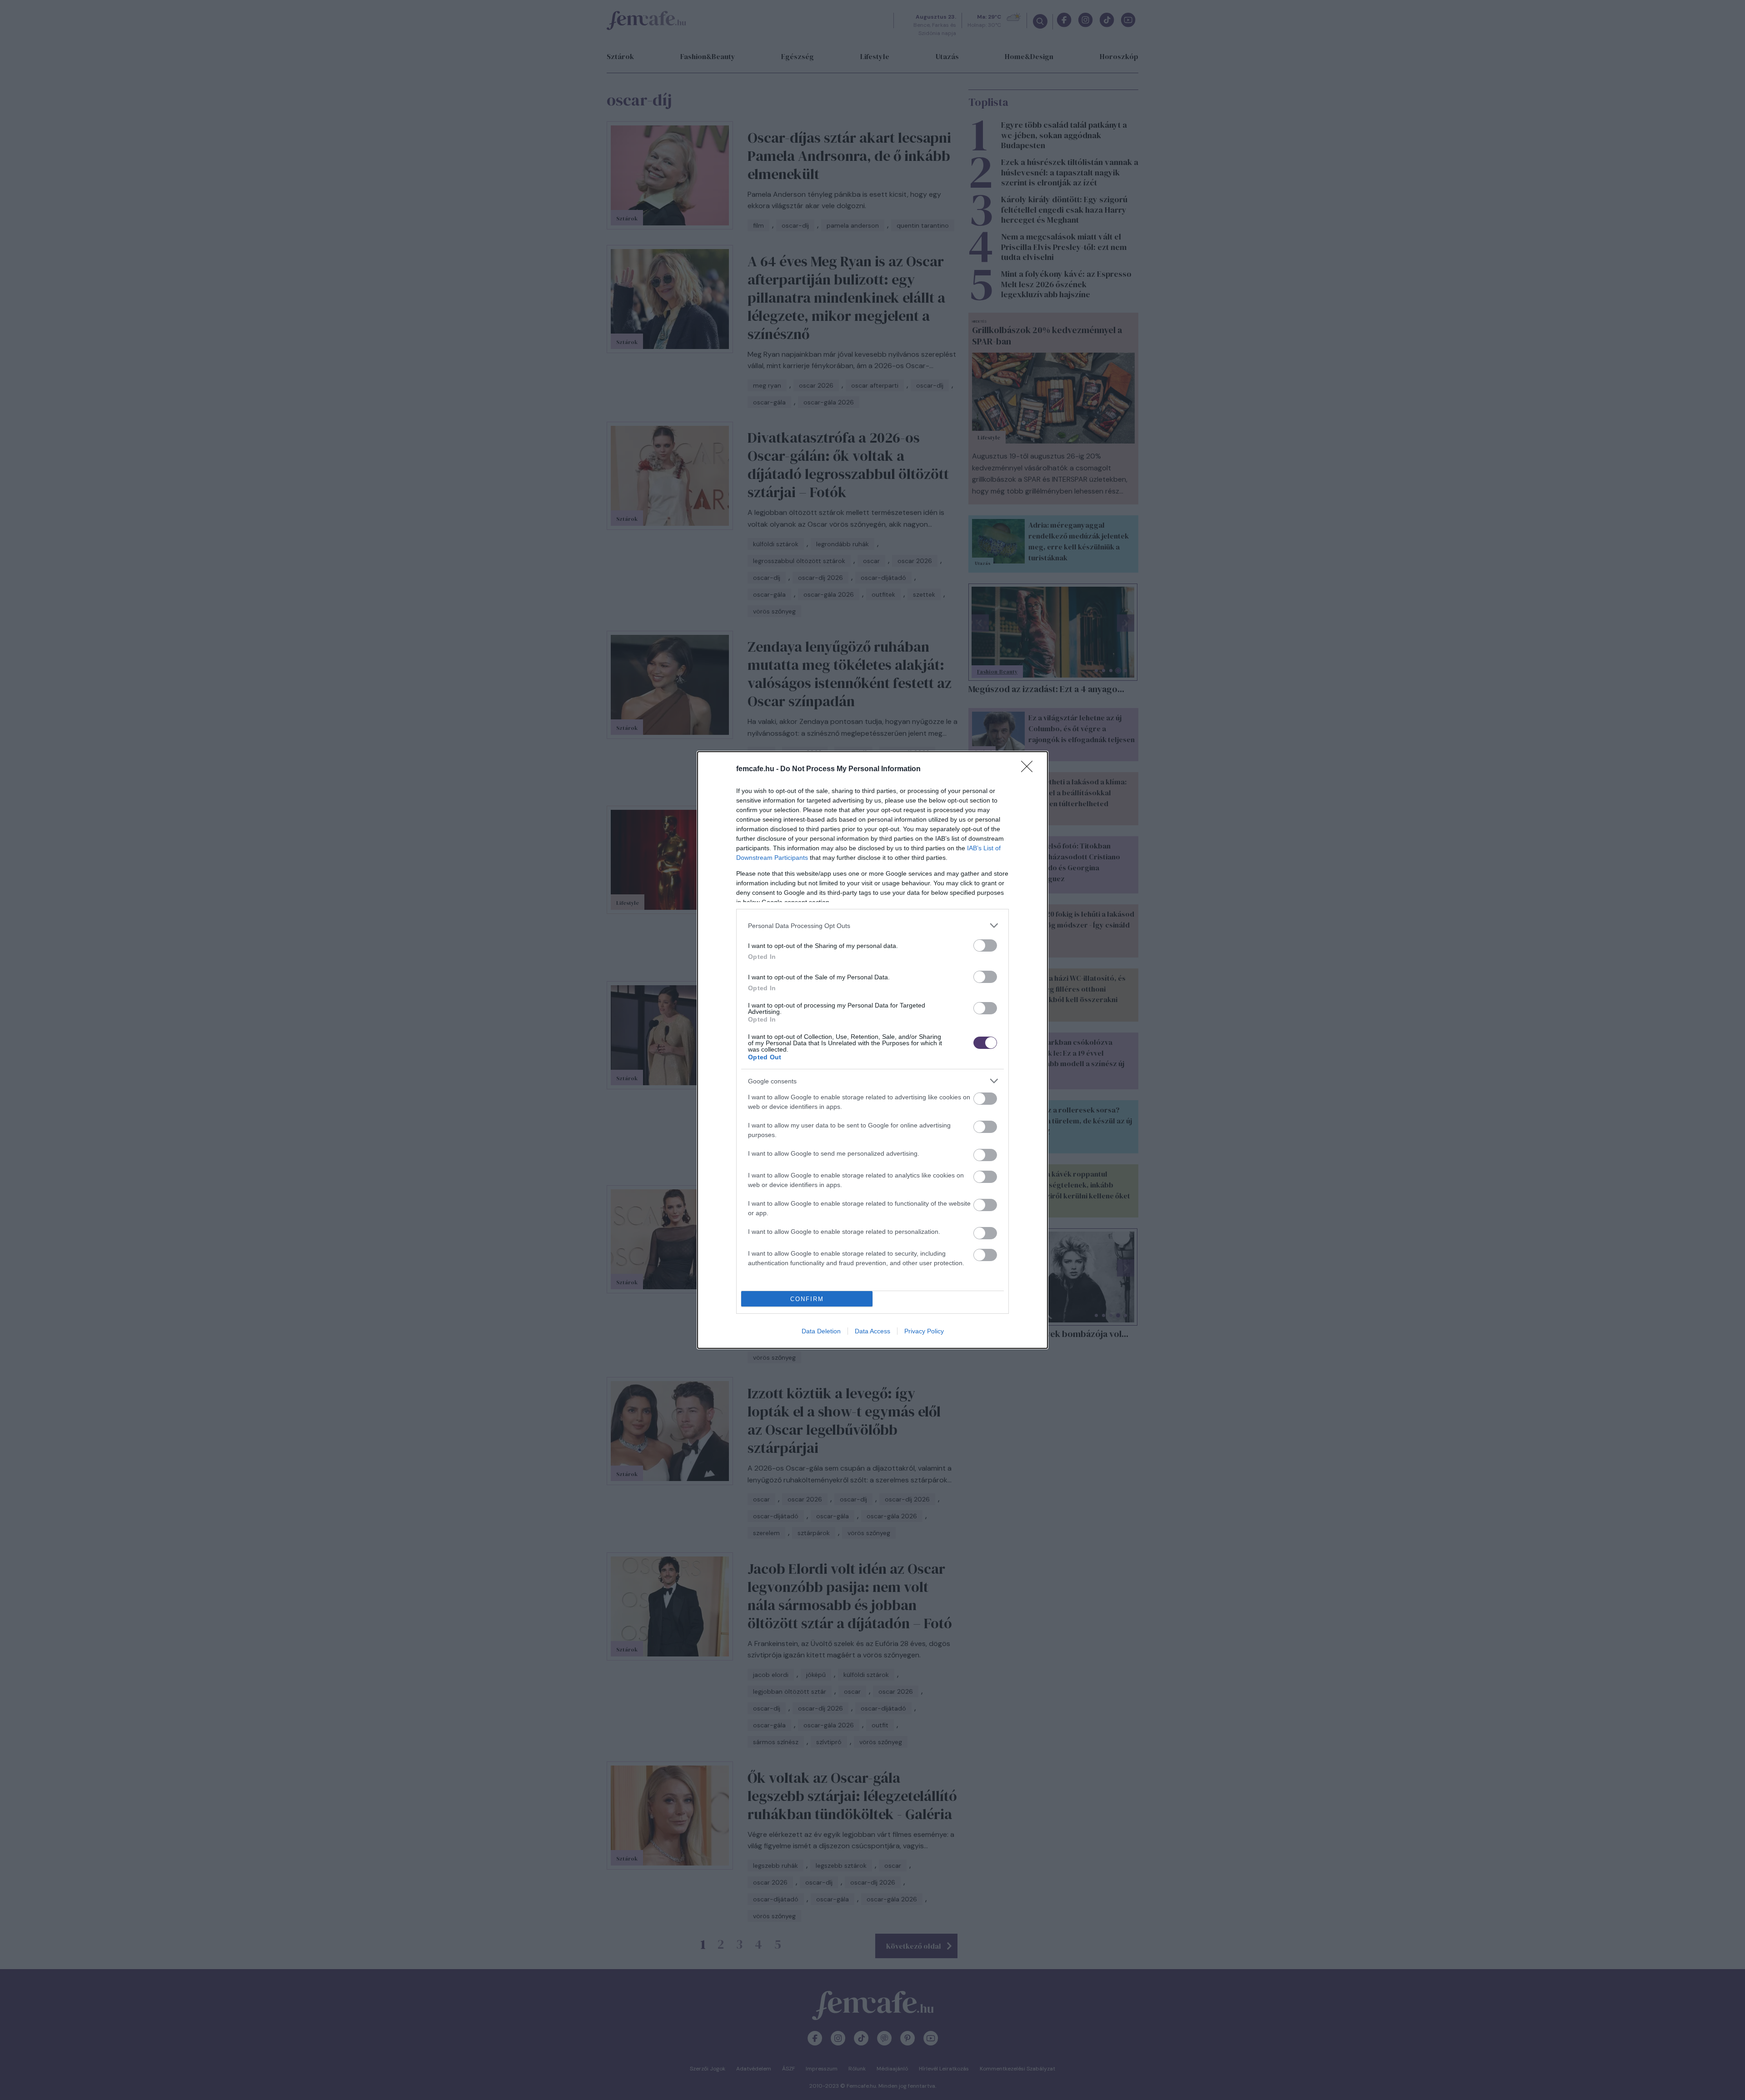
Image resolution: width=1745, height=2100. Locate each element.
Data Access (872, 1331)
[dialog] (872, 1050)
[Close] (1030, 769)
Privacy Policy (924, 1331)
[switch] (985, 945)
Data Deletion (821, 1331)
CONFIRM (807, 1299)
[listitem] (872, 925)
